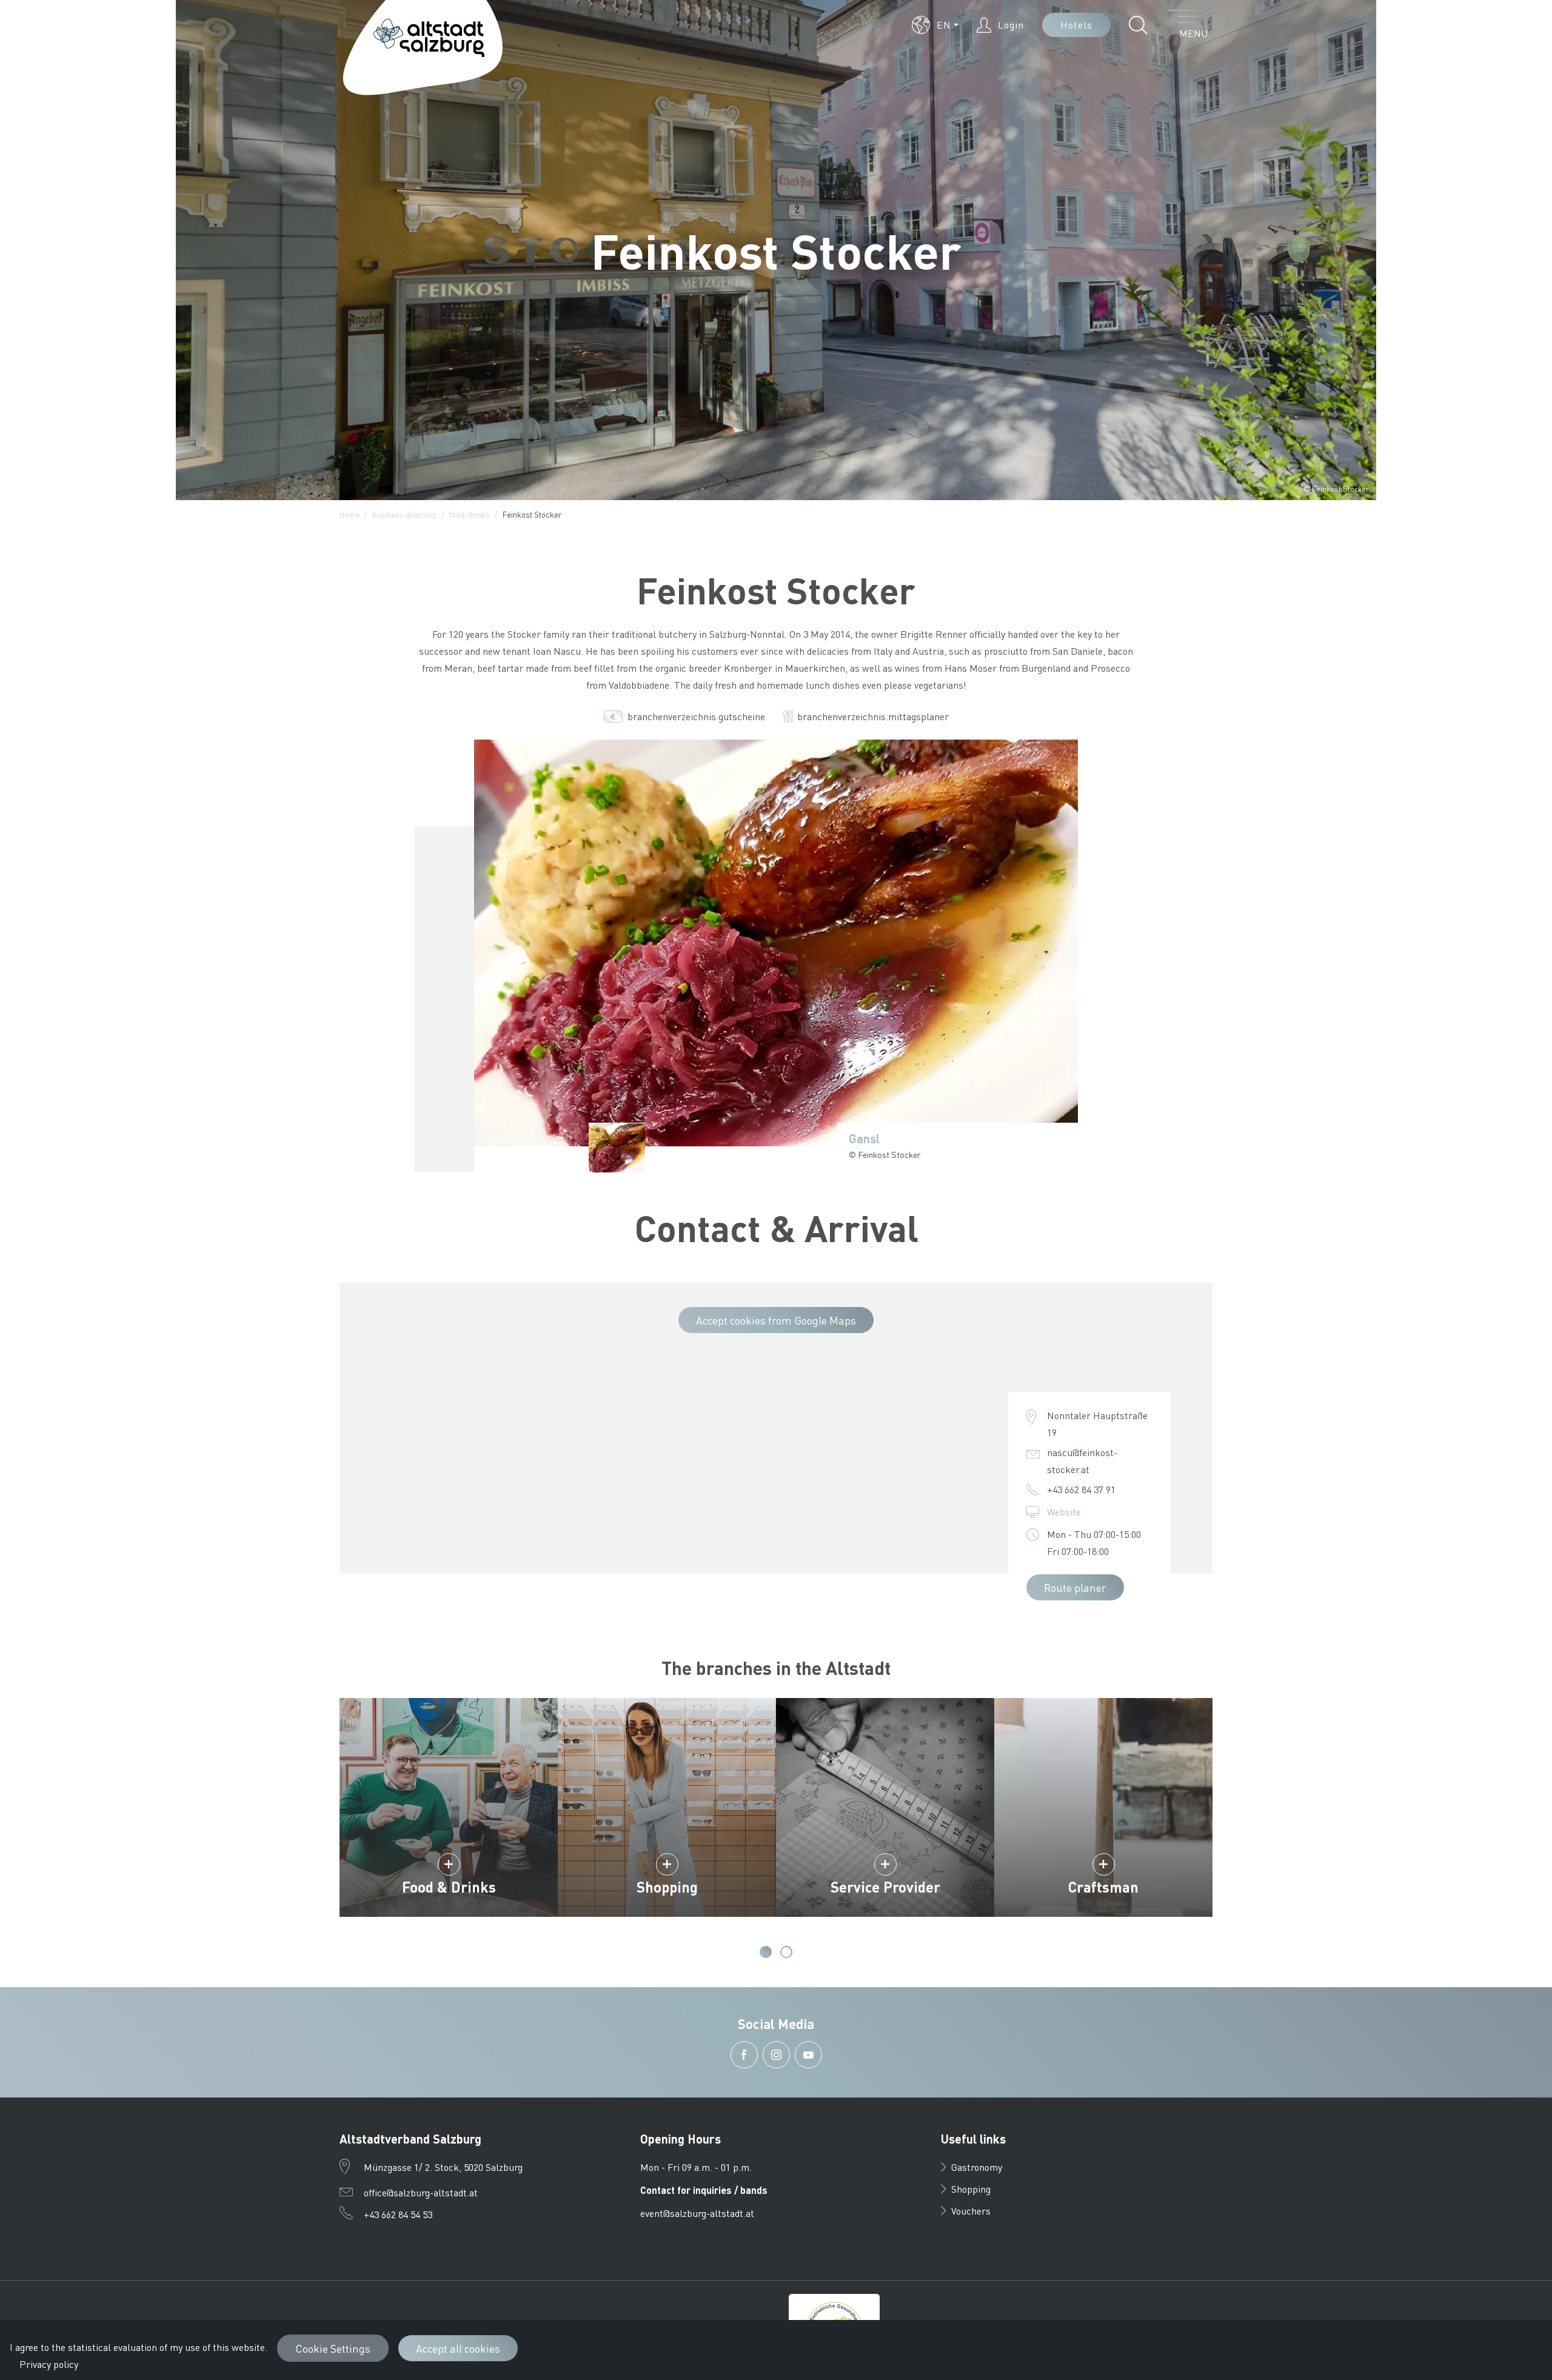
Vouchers (971, 2211)
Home (350, 514)
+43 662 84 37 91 (1081, 1489)
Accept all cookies (458, 2348)
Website (1064, 1512)
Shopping (667, 1887)
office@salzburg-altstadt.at (421, 2192)
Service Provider (885, 1887)
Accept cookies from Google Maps (776, 1320)
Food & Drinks (449, 1887)
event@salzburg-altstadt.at (697, 2213)
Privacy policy (49, 2364)
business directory (404, 514)
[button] (935, 25)
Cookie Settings (333, 2348)
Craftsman (1103, 1887)
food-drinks (470, 514)
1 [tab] (766, 1952)
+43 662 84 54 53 (398, 2214)
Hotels (1076, 25)
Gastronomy (977, 2167)
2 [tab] (786, 1952)
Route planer (1075, 1587)
